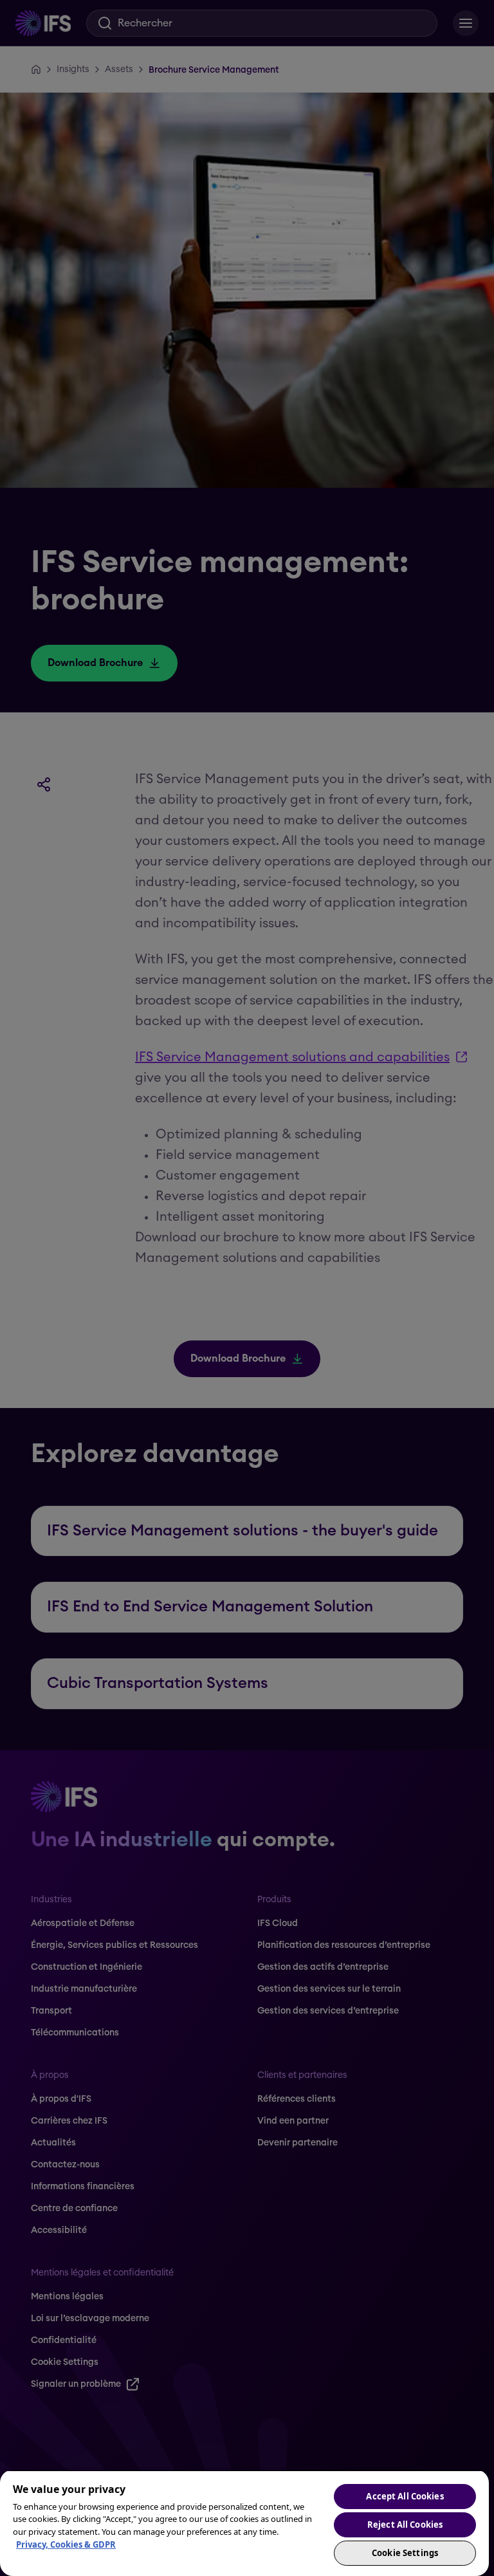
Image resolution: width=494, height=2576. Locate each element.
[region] (244, 2523)
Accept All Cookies (405, 2496)
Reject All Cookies (405, 2525)
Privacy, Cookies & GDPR (66, 2544)
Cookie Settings (405, 2553)
